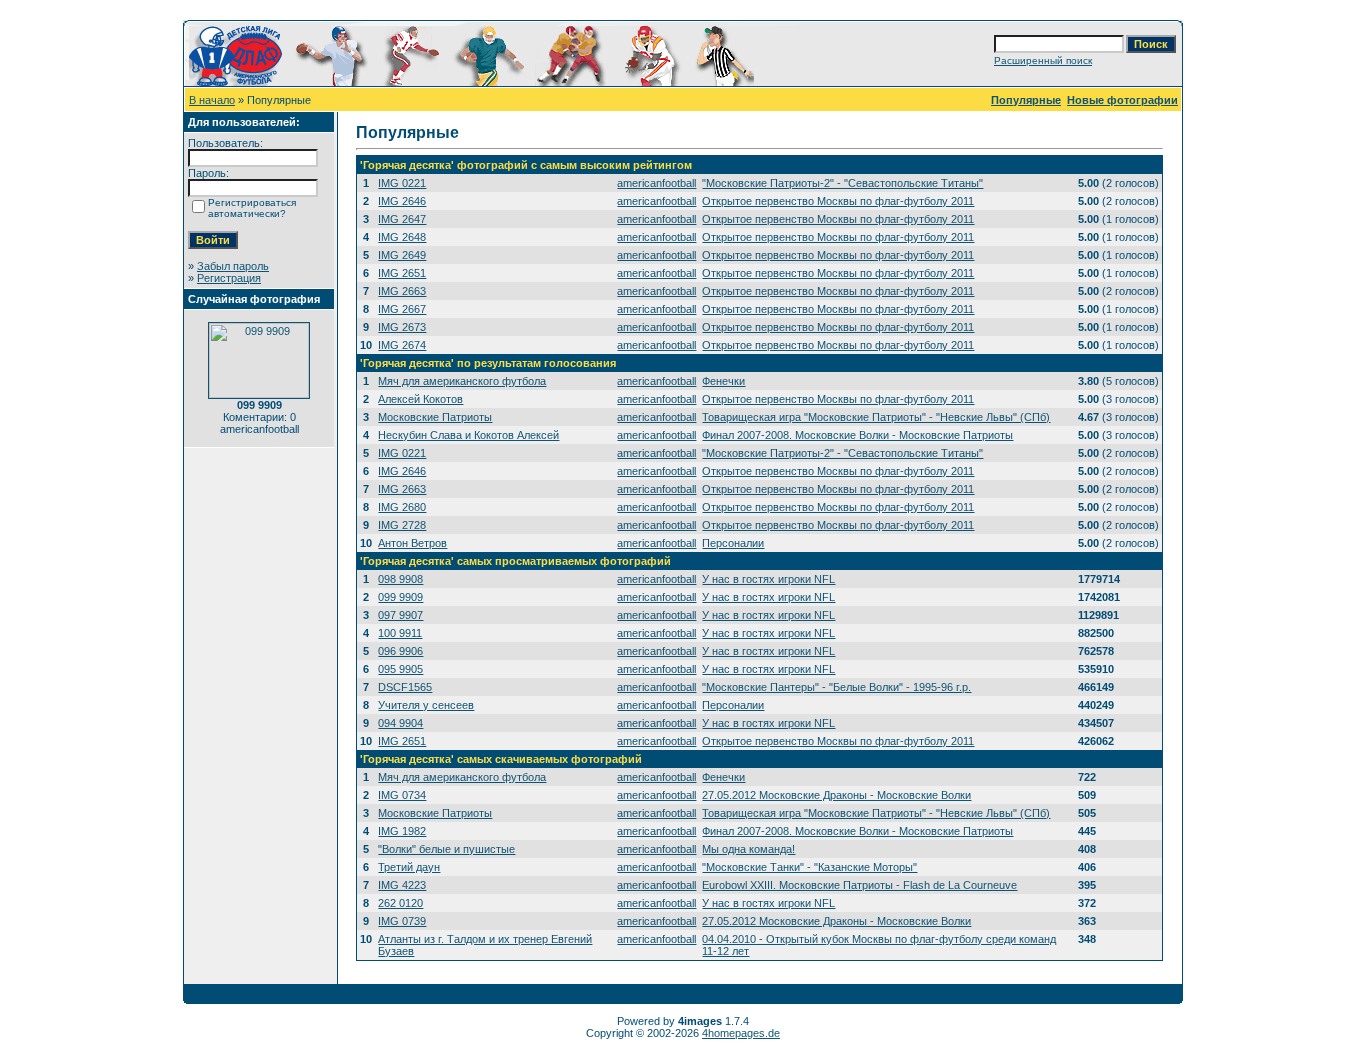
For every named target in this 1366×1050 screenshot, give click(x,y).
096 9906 (400, 651)
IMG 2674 (402, 345)
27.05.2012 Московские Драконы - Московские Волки (836, 795)
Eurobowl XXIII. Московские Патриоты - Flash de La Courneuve (859, 885)
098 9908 (400, 579)
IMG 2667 (402, 309)
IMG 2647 (402, 219)
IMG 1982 (402, 831)
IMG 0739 (402, 921)
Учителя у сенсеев (426, 705)
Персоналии (733, 543)
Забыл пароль (233, 266)
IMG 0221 (402, 183)
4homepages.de (741, 1033)
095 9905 (400, 669)
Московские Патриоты (435, 417)
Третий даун (409, 867)
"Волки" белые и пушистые (446, 849)
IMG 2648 (402, 237)
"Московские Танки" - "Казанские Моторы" (809, 867)
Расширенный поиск (1043, 60)
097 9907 (400, 615)
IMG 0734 (402, 795)
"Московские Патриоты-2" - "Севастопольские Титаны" (842, 183)
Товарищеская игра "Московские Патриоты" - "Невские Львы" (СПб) (876, 417)
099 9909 (400, 597)
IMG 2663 (402, 291)
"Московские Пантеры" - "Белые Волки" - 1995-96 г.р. (836, 687)
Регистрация (229, 278)
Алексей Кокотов (420, 399)
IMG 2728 (402, 525)
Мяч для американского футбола (462, 381)
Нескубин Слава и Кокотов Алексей (468, 435)
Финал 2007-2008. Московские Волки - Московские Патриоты (857, 435)
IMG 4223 (402, 885)
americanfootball (656, 183)
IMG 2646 (402, 201)
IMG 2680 (402, 507)
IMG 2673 (402, 327)
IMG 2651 (402, 273)
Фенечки (723, 381)
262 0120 (400, 903)
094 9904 (400, 723)
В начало (212, 100)
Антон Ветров (412, 543)
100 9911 (400, 633)
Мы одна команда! (748, 849)
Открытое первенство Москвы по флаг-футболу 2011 (838, 201)
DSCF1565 (405, 687)
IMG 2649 (402, 255)
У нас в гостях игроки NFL (768, 579)
